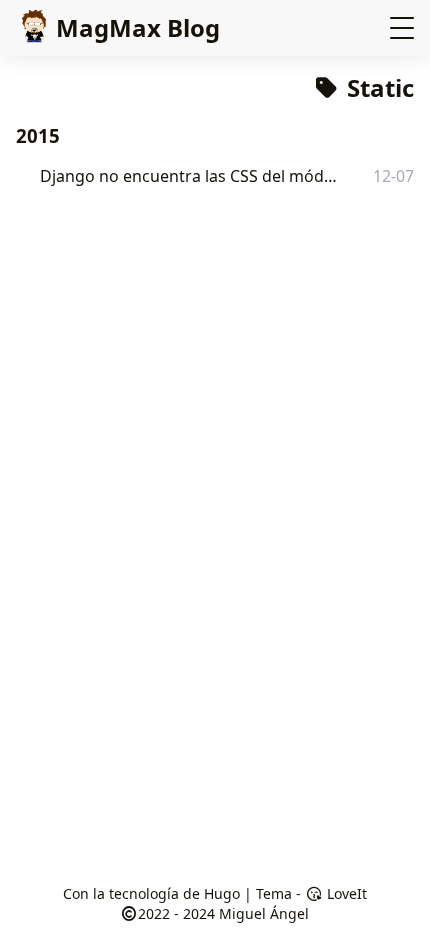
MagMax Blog (138, 27)
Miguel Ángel (264, 913)
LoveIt (345, 893)
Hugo (222, 893)
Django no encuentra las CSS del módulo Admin (193, 176)
